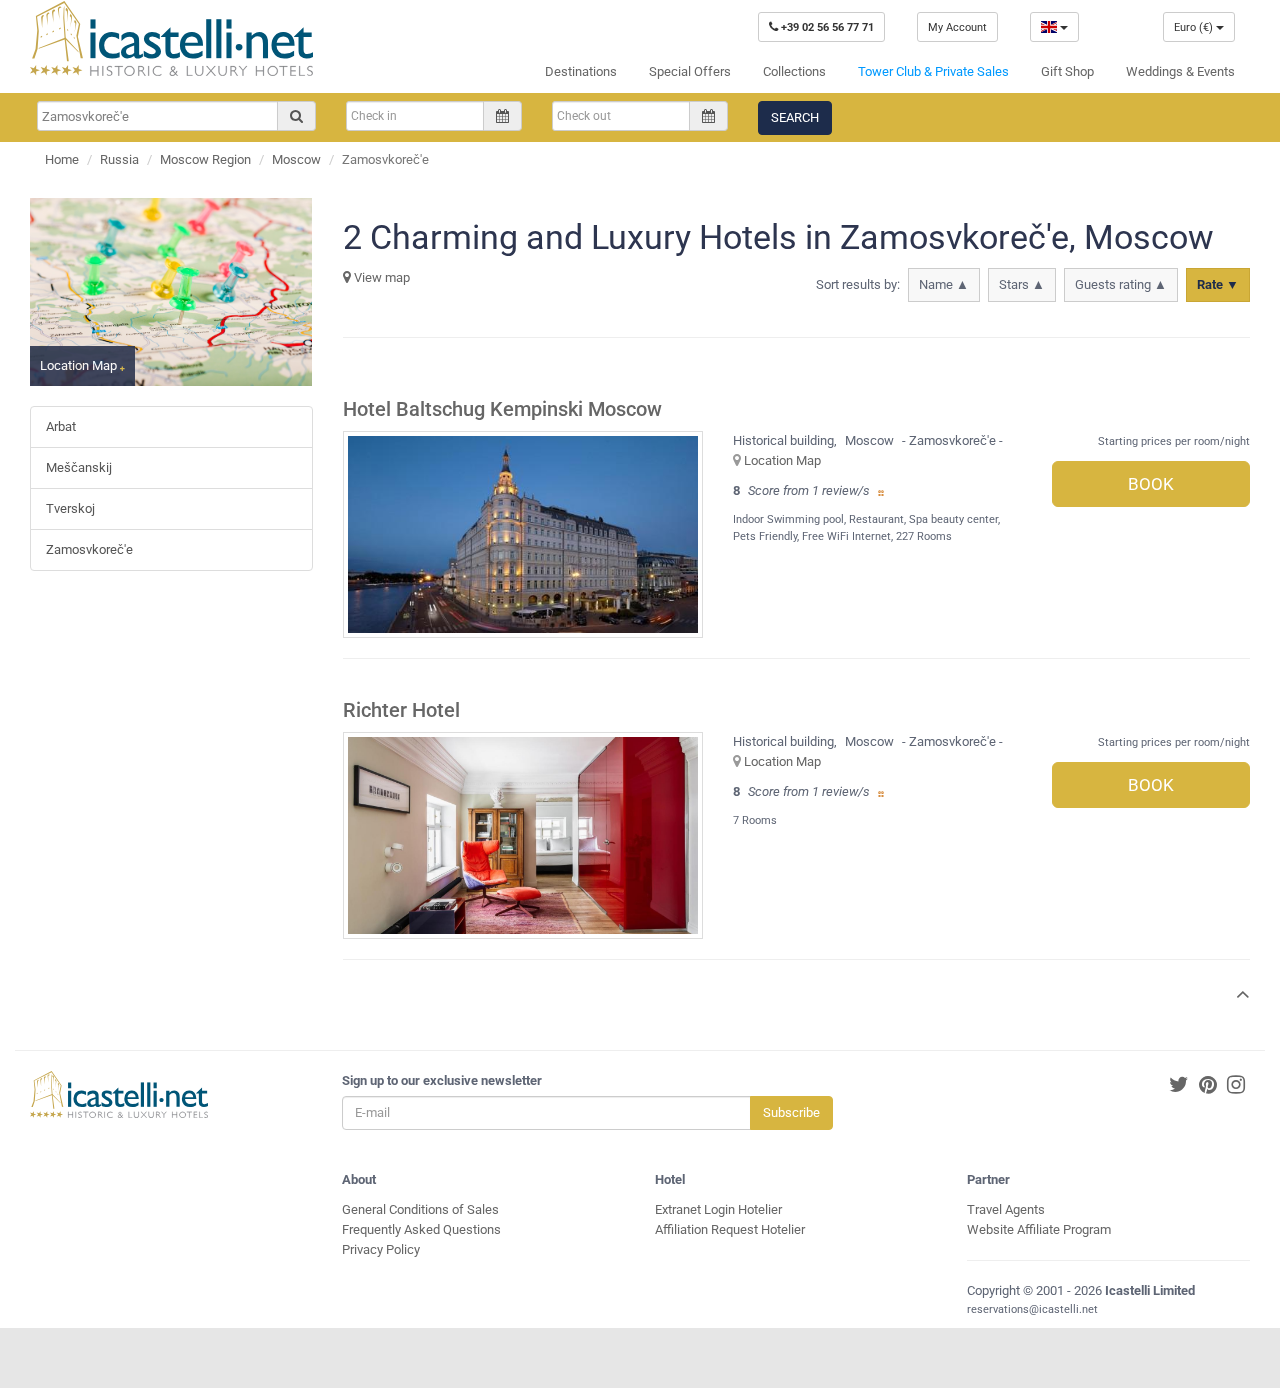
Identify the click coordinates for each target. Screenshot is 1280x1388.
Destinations (581, 71)
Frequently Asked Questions (421, 1229)
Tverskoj (70, 508)
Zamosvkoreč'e (89, 549)
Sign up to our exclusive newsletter (442, 1080)
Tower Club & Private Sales (933, 71)
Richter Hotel (401, 710)
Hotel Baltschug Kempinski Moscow (502, 409)
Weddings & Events (1180, 71)
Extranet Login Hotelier (718, 1209)
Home (62, 159)
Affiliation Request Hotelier (730, 1229)
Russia (119, 159)
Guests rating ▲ (1121, 284)
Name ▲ (944, 284)
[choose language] (1054, 27)
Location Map (782, 460)
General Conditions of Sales (420, 1209)
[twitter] (1179, 1085)
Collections (794, 71)
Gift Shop (1067, 71)
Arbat (61, 426)
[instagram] (1236, 1085)
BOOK (1151, 484)
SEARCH (795, 117)
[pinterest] (1208, 1085)
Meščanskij (79, 467)
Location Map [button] (80, 365)
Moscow (296, 159)
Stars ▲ (1022, 284)
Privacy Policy (381, 1249)
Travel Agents (1006, 1209)
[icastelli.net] (171, 38)
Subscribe (791, 1112)
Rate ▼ (1218, 284)
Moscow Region (205, 159)
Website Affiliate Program (1039, 1229)
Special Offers (690, 71)
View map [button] (380, 277)
